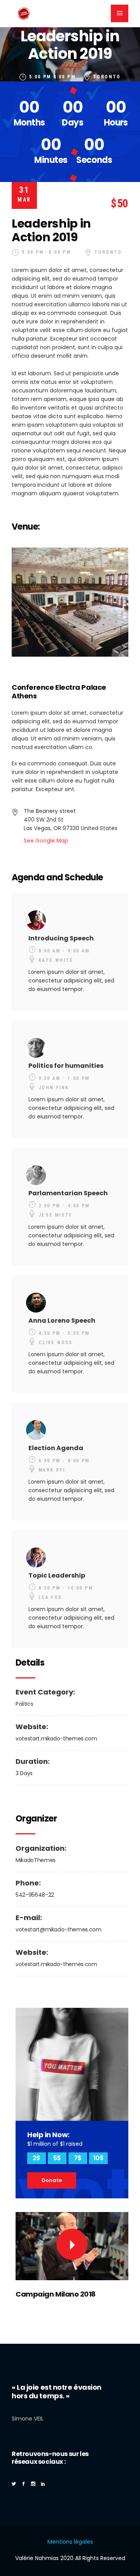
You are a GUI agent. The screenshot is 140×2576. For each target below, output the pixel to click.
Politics (24, 1704)
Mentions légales (70, 2542)
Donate (52, 2180)
